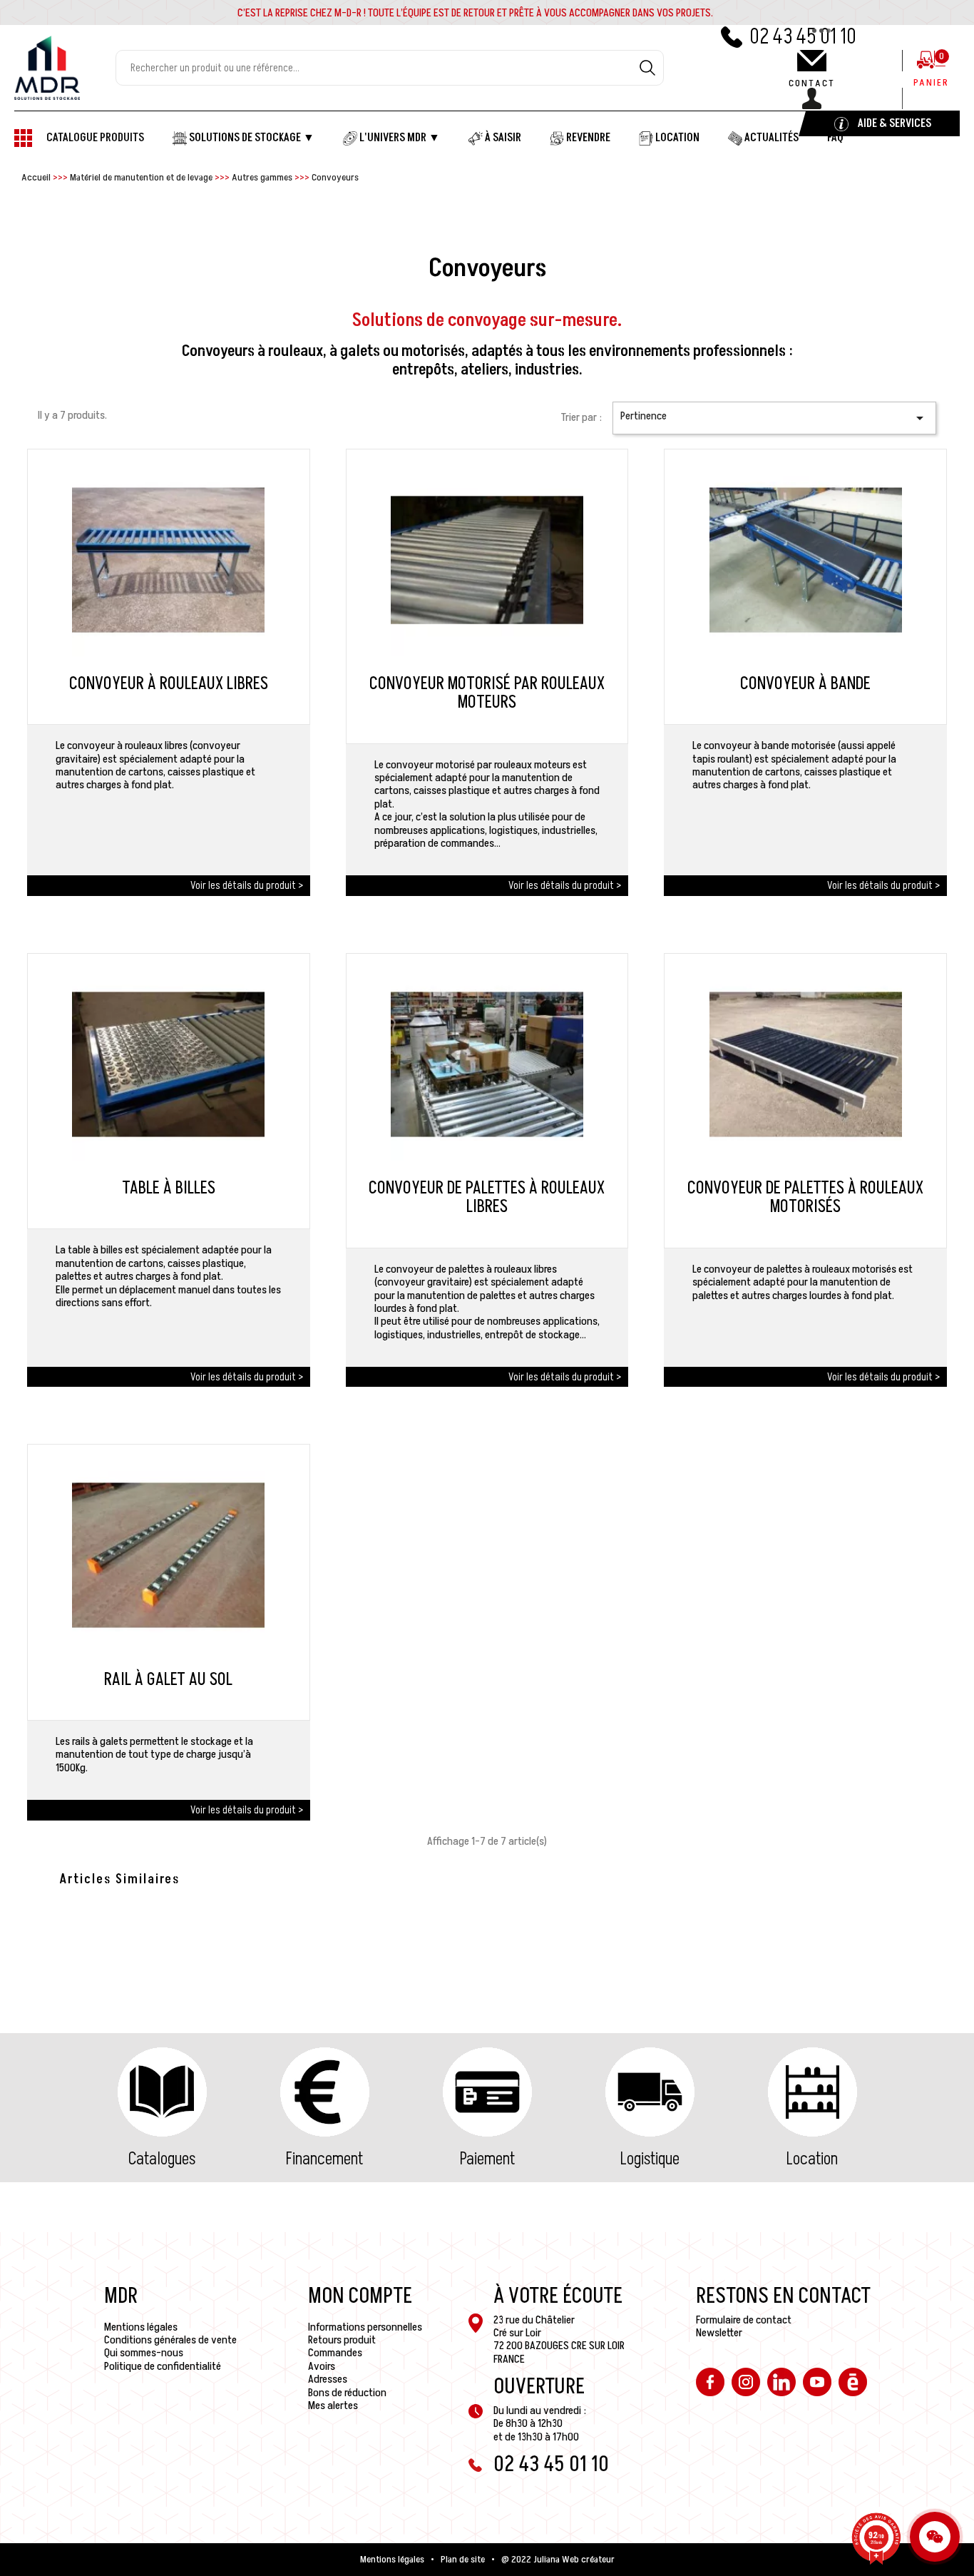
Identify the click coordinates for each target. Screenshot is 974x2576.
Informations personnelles (365, 2327)
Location (812, 2159)
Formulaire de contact (744, 2320)
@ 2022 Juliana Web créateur (558, 2560)
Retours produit (342, 2340)
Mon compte (360, 2296)
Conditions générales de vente (170, 2340)
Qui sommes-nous (144, 2353)
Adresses (328, 2379)
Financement (324, 2159)
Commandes (335, 2353)
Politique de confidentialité (163, 2366)
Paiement (487, 2159)
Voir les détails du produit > (247, 885)
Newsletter (719, 2333)
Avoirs (322, 2366)
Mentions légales (141, 2327)
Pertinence (774, 417)
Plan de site (463, 2560)
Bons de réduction (347, 2393)
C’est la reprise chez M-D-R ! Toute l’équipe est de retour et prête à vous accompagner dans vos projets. (475, 13)
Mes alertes (333, 2406)
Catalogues (162, 2159)
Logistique (650, 2159)
